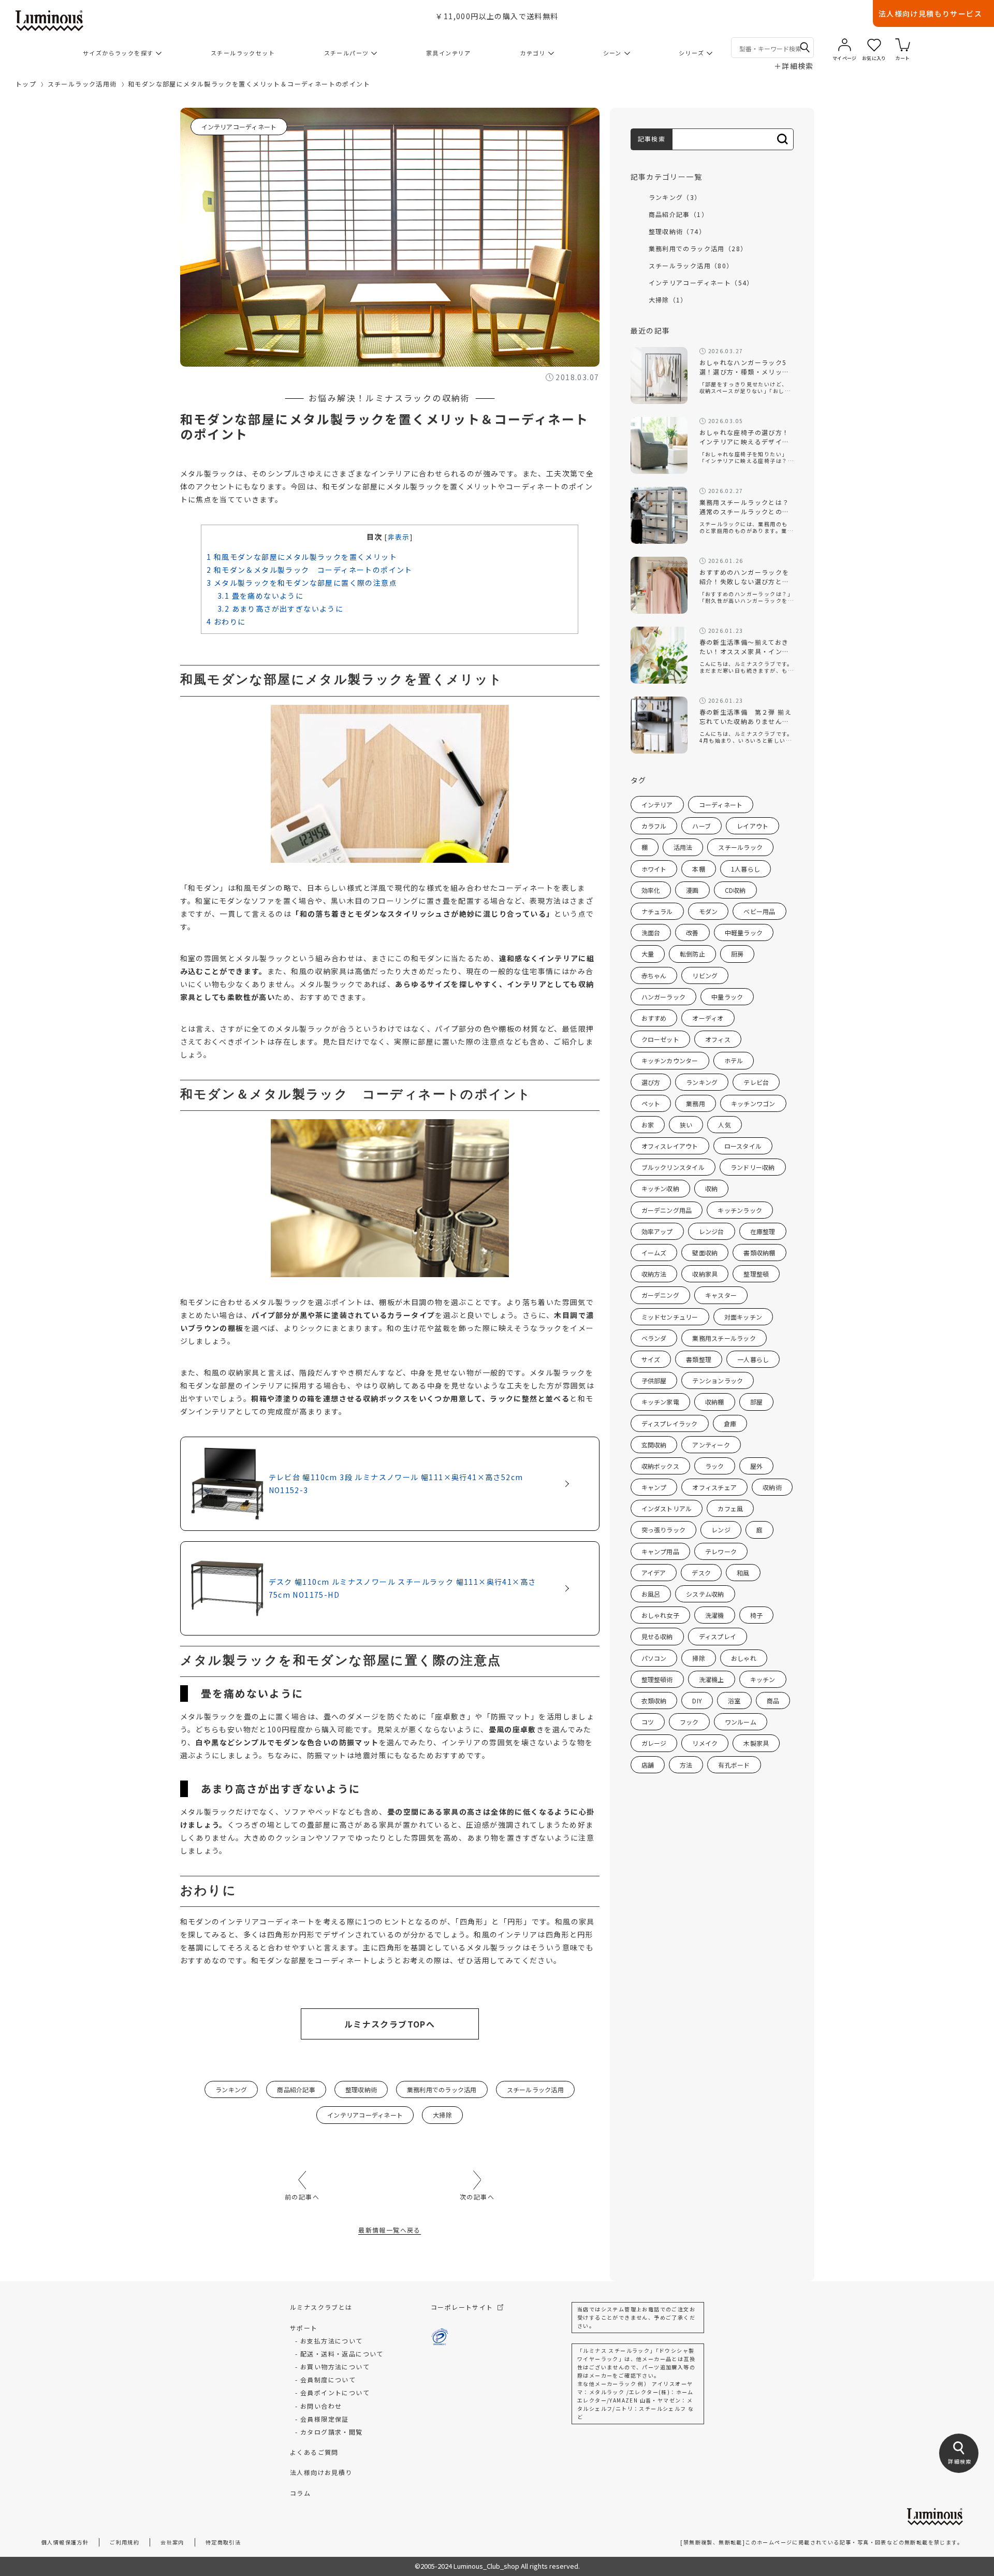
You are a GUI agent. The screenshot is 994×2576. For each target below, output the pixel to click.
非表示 (399, 537)
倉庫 (730, 1423)
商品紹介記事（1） (679, 214)
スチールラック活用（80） (691, 265)
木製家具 (756, 1743)
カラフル (654, 826)
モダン (708, 911)
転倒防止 (692, 954)
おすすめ (654, 1018)
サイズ (651, 1359)
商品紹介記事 (296, 2089)
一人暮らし (753, 1359)
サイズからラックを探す (118, 53)
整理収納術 (361, 2089)
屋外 (756, 1466)
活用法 (683, 847)
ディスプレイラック (670, 1423)
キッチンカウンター (670, 1060)
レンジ (721, 1530)
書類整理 (699, 1359)
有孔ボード (734, 1765)
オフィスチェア (714, 1487)
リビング (705, 975)
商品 (773, 1701)
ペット (651, 1103)
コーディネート (721, 805)
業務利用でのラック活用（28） (698, 248)
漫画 (692, 890)
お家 (648, 1125)
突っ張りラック (664, 1530)
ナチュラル (657, 911)
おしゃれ (744, 1658)
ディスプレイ (718, 1636)
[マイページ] (845, 45)
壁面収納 (705, 1253)
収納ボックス (660, 1466)
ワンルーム (741, 1722)
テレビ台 (756, 1082)
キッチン (763, 1679)
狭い (686, 1125)
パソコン (654, 1658)
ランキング (231, 2089)
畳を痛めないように (260, 596)
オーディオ (708, 1018)
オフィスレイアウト (670, 1146)
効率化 (651, 890)
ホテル (734, 1060)
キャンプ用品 (660, 1551)
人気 (724, 1125)
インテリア (657, 805)
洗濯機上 (712, 1679)
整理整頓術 (657, 1679)
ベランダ (654, 1338)
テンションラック (718, 1380)
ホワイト (654, 869)
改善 (692, 932)
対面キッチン (743, 1317)
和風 (743, 1573)
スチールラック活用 (535, 2089)
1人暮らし (745, 869)
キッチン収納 (660, 1188)
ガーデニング (660, 1295)
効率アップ (657, 1231)
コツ (648, 1722)
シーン (612, 53)
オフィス (718, 1039)
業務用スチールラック (724, 1338)
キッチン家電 (660, 1402)
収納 (711, 1188)
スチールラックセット (243, 53)
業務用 (696, 1103)
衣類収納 (654, 1701)
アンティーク (711, 1445)
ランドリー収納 (753, 1167)
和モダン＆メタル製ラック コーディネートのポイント (310, 570)
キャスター (721, 1295)
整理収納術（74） (677, 231)
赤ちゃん (654, 975)
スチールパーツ (347, 53)
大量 (648, 954)
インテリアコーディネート (239, 127)
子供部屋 (654, 1380)
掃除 (698, 1658)
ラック (715, 1466)
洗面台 (651, 932)
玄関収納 (654, 1445)
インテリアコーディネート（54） (701, 283)
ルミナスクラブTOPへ (390, 2024)
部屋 (756, 1402)
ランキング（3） (675, 197)
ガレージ (654, 1743)
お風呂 (651, 1594)
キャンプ (654, 1487)
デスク (701, 1573)
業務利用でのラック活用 (442, 2089)
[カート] (903, 45)
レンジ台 (712, 1231)
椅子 (756, 1615)
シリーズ (691, 53)
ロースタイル (743, 1146)
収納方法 (654, 1274)
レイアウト (752, 826)
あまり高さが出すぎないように (280, 609)
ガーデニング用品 (667, 1210)
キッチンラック (740, 1210)
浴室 (734, 1701)
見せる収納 (657, 1636)
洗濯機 (715, 1615)
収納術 (772, 1487)
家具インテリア (449, 53)
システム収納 (705, 1594)
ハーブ (701, 826)
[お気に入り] (874, 45)
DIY (697, 1701)
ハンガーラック (664, 997)
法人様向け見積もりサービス (930, 13)
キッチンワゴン (753, 1103)
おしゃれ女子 (660, 1615)
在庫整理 (763, 1231)
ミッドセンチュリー (670, 1317)
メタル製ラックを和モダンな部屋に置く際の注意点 (302, 583)
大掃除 (442, 2115)
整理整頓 (756, 1274)
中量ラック (727, 997)
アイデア (654, 1573)
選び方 (651, 1082)
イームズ (654, 1253)
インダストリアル (667, 1508)
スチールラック (740, 847)
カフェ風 (730, 1508)
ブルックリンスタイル (673, 1167)
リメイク (705, 1743)
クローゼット (660, 1039)
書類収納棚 (759, 1253)
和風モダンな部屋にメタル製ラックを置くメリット (302, 557)
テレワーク (721, 1551)
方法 (686, 1765)
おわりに (226, 621)
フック (689, 1722)
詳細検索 (794, 66)
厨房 (737, 954)
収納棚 (715, 1402)
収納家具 (705, 1274)
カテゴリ (533, 53)
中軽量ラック (744, 932)
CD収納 (735, 890)
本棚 (698, 869)
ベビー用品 (759, 911)
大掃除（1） (668, 300)
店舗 (648, 1765)
